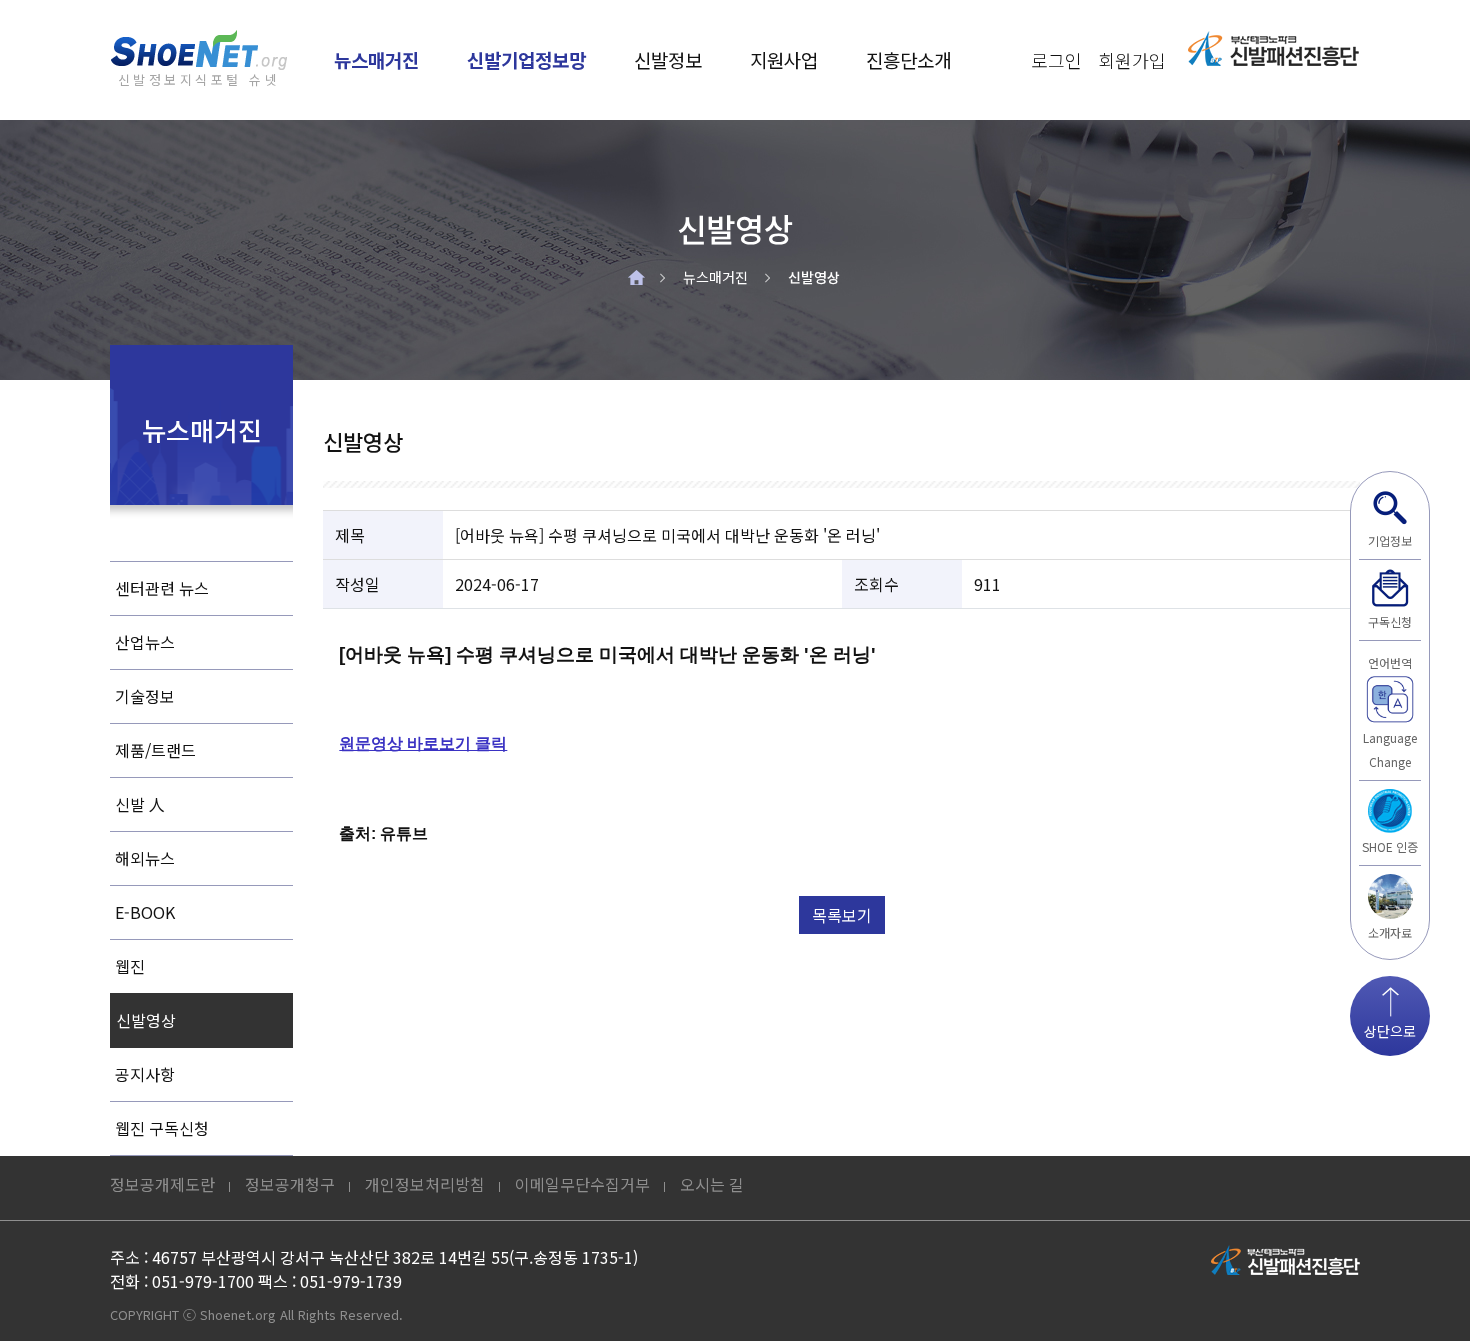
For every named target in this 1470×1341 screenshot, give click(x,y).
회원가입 (1132, 60)
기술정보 (145, 696)
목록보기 (842, 915)
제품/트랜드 (155, 750)
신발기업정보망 (526, 59)
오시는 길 (712, 1184)
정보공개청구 (290, 1184)
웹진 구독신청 (162, 1128)
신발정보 (668, 59)
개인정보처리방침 (425, 1184)
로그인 (1056, 60)
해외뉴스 (145, 858)
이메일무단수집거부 (582, 1184)
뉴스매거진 (376, 59)
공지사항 (145, 1074)
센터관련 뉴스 (162, 588)
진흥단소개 (908, 59)
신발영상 (814, 277)
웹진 (130, 966)
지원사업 (784, 59)
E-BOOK (145, 912)
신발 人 (140, 804)
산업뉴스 (145, 642)
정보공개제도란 (162, 1184)
